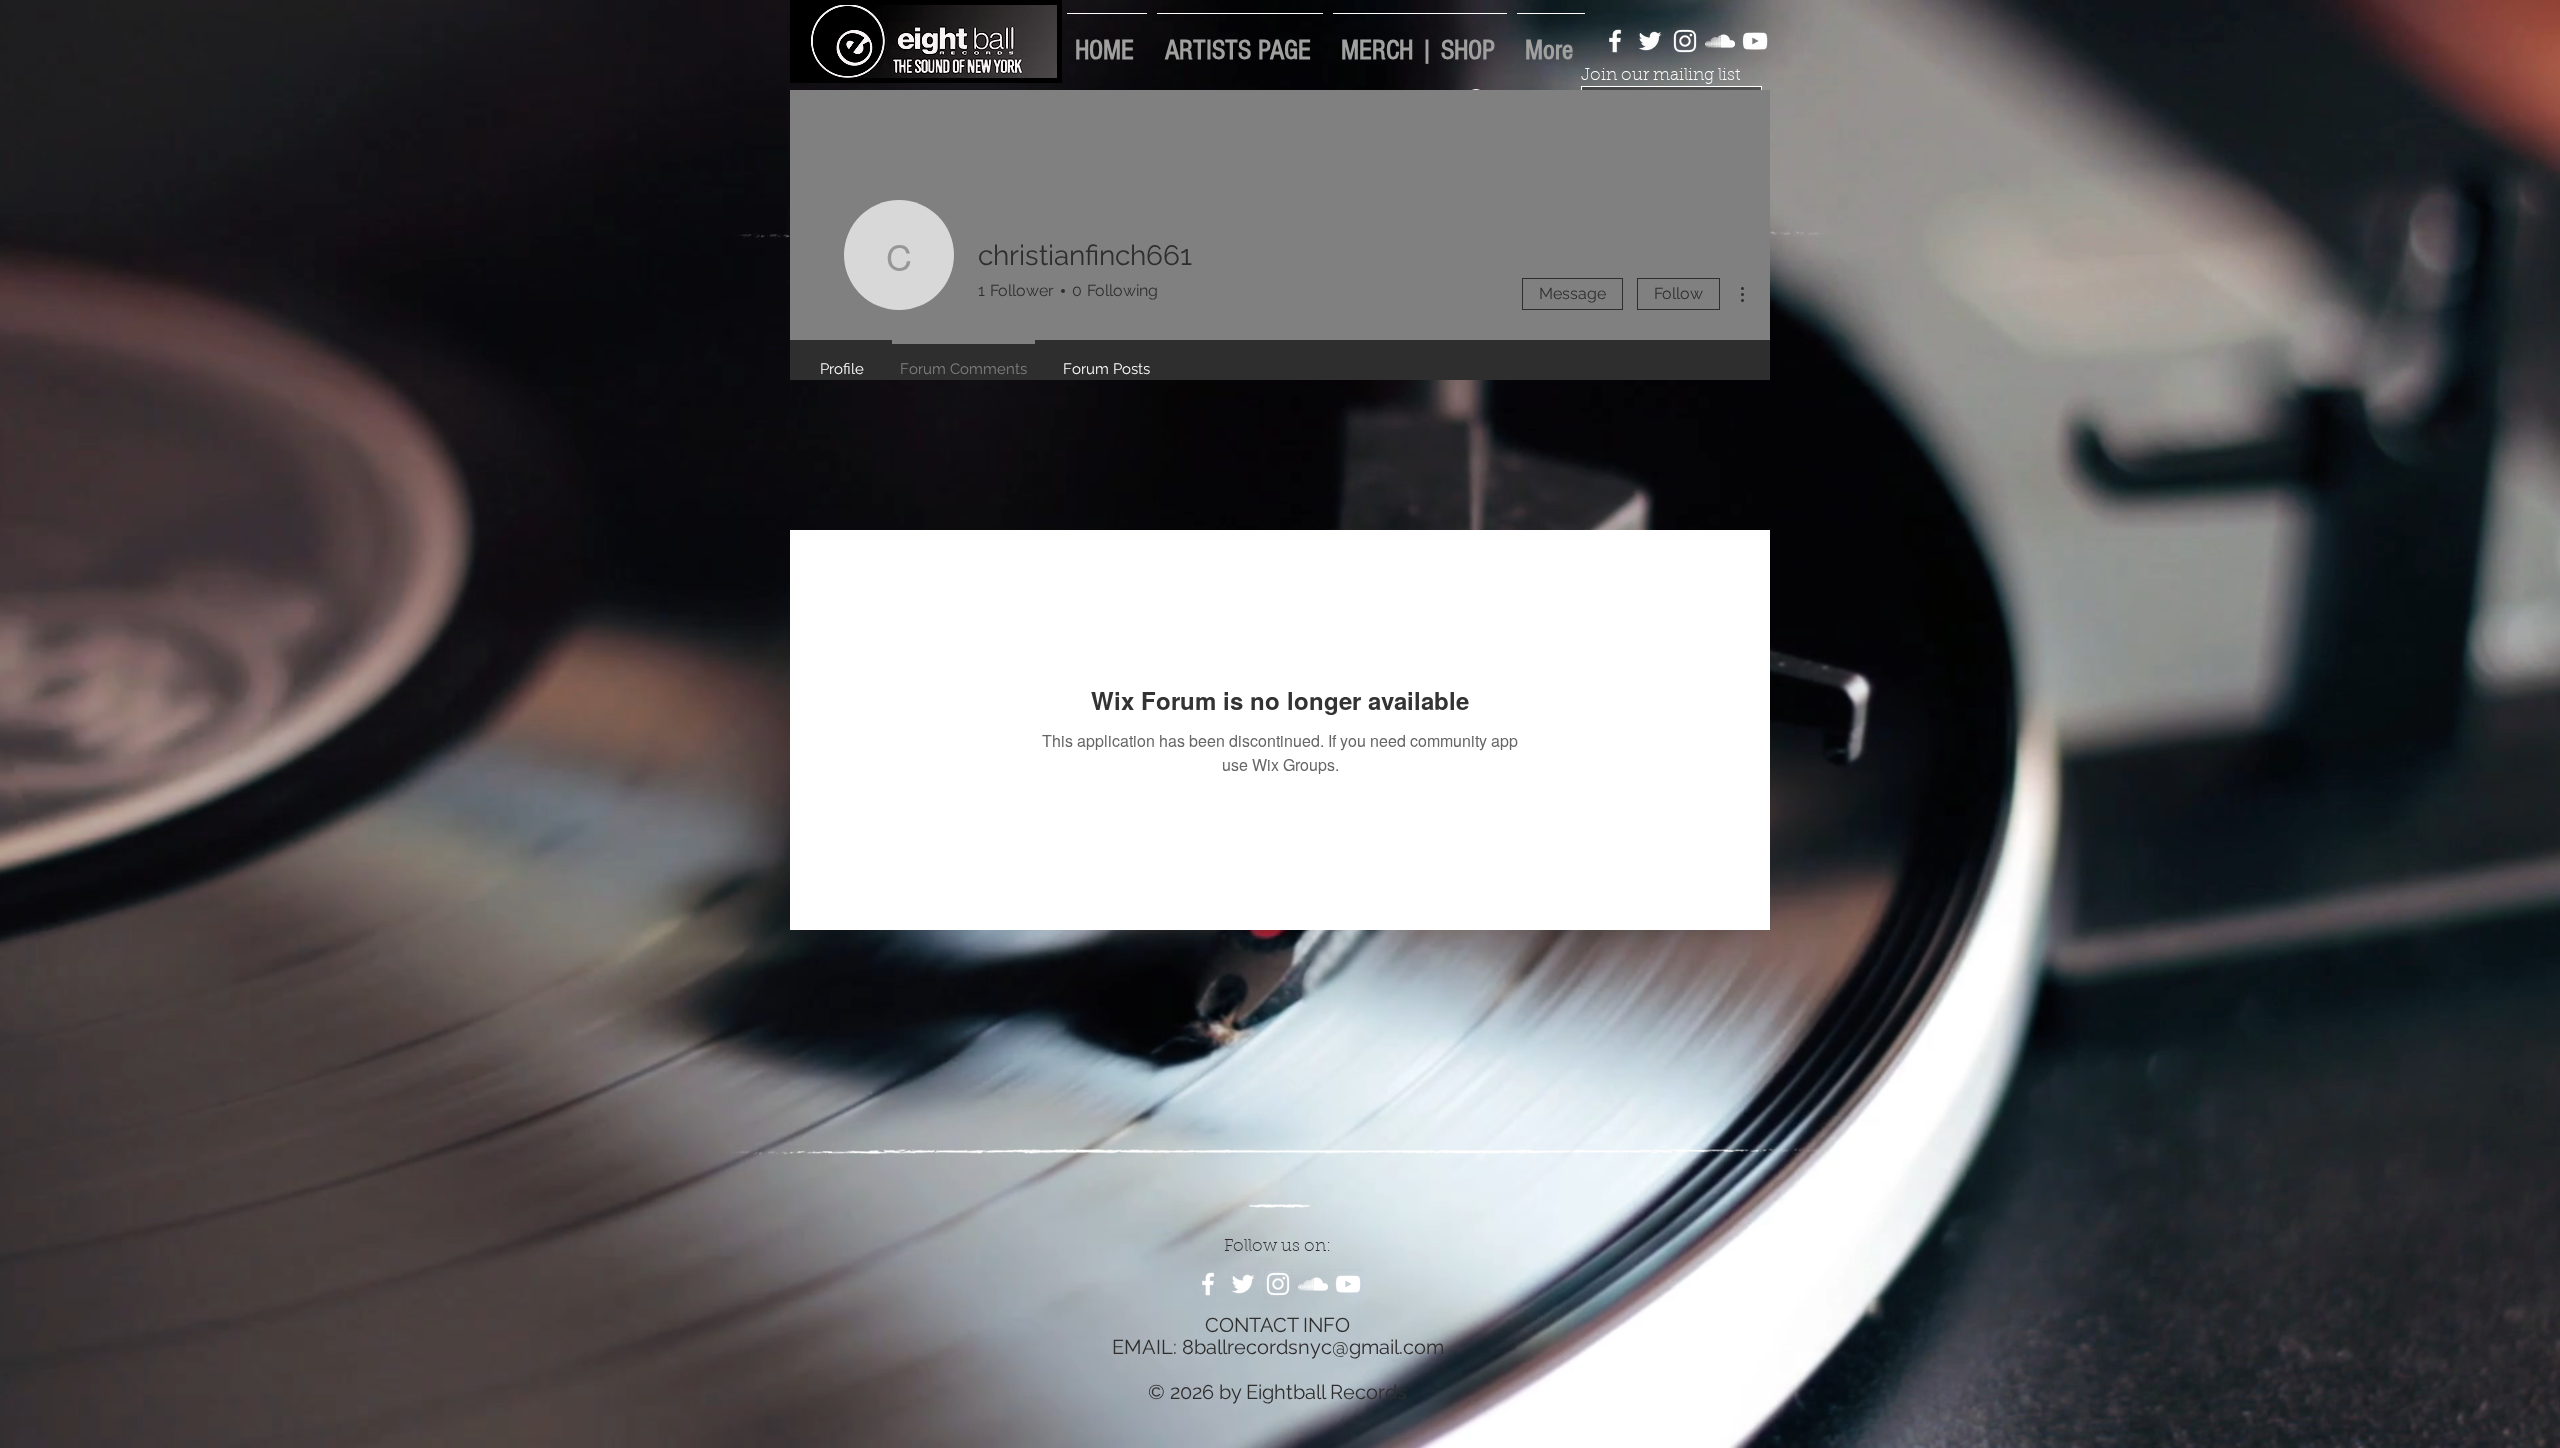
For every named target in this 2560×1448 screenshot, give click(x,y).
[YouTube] (1755, 41)
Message (1572, 293)
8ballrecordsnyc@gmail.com (1313, 1347)
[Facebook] (1615, 41)
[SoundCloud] (1720, 41)
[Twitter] (1650, 41)
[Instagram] (1685, 41)
